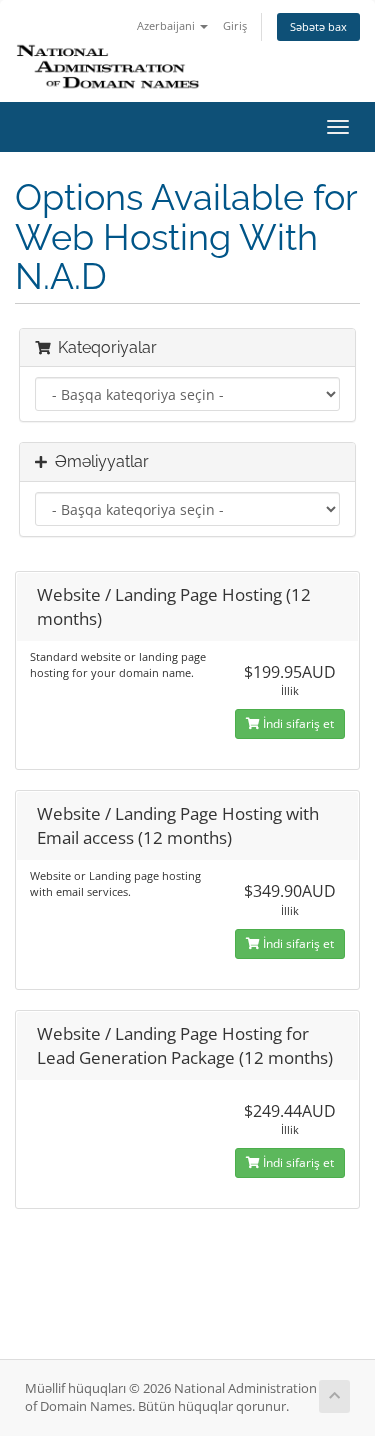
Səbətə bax (318, 26)
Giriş (235, 25)
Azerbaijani (167, 25)
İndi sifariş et (297, 723)
